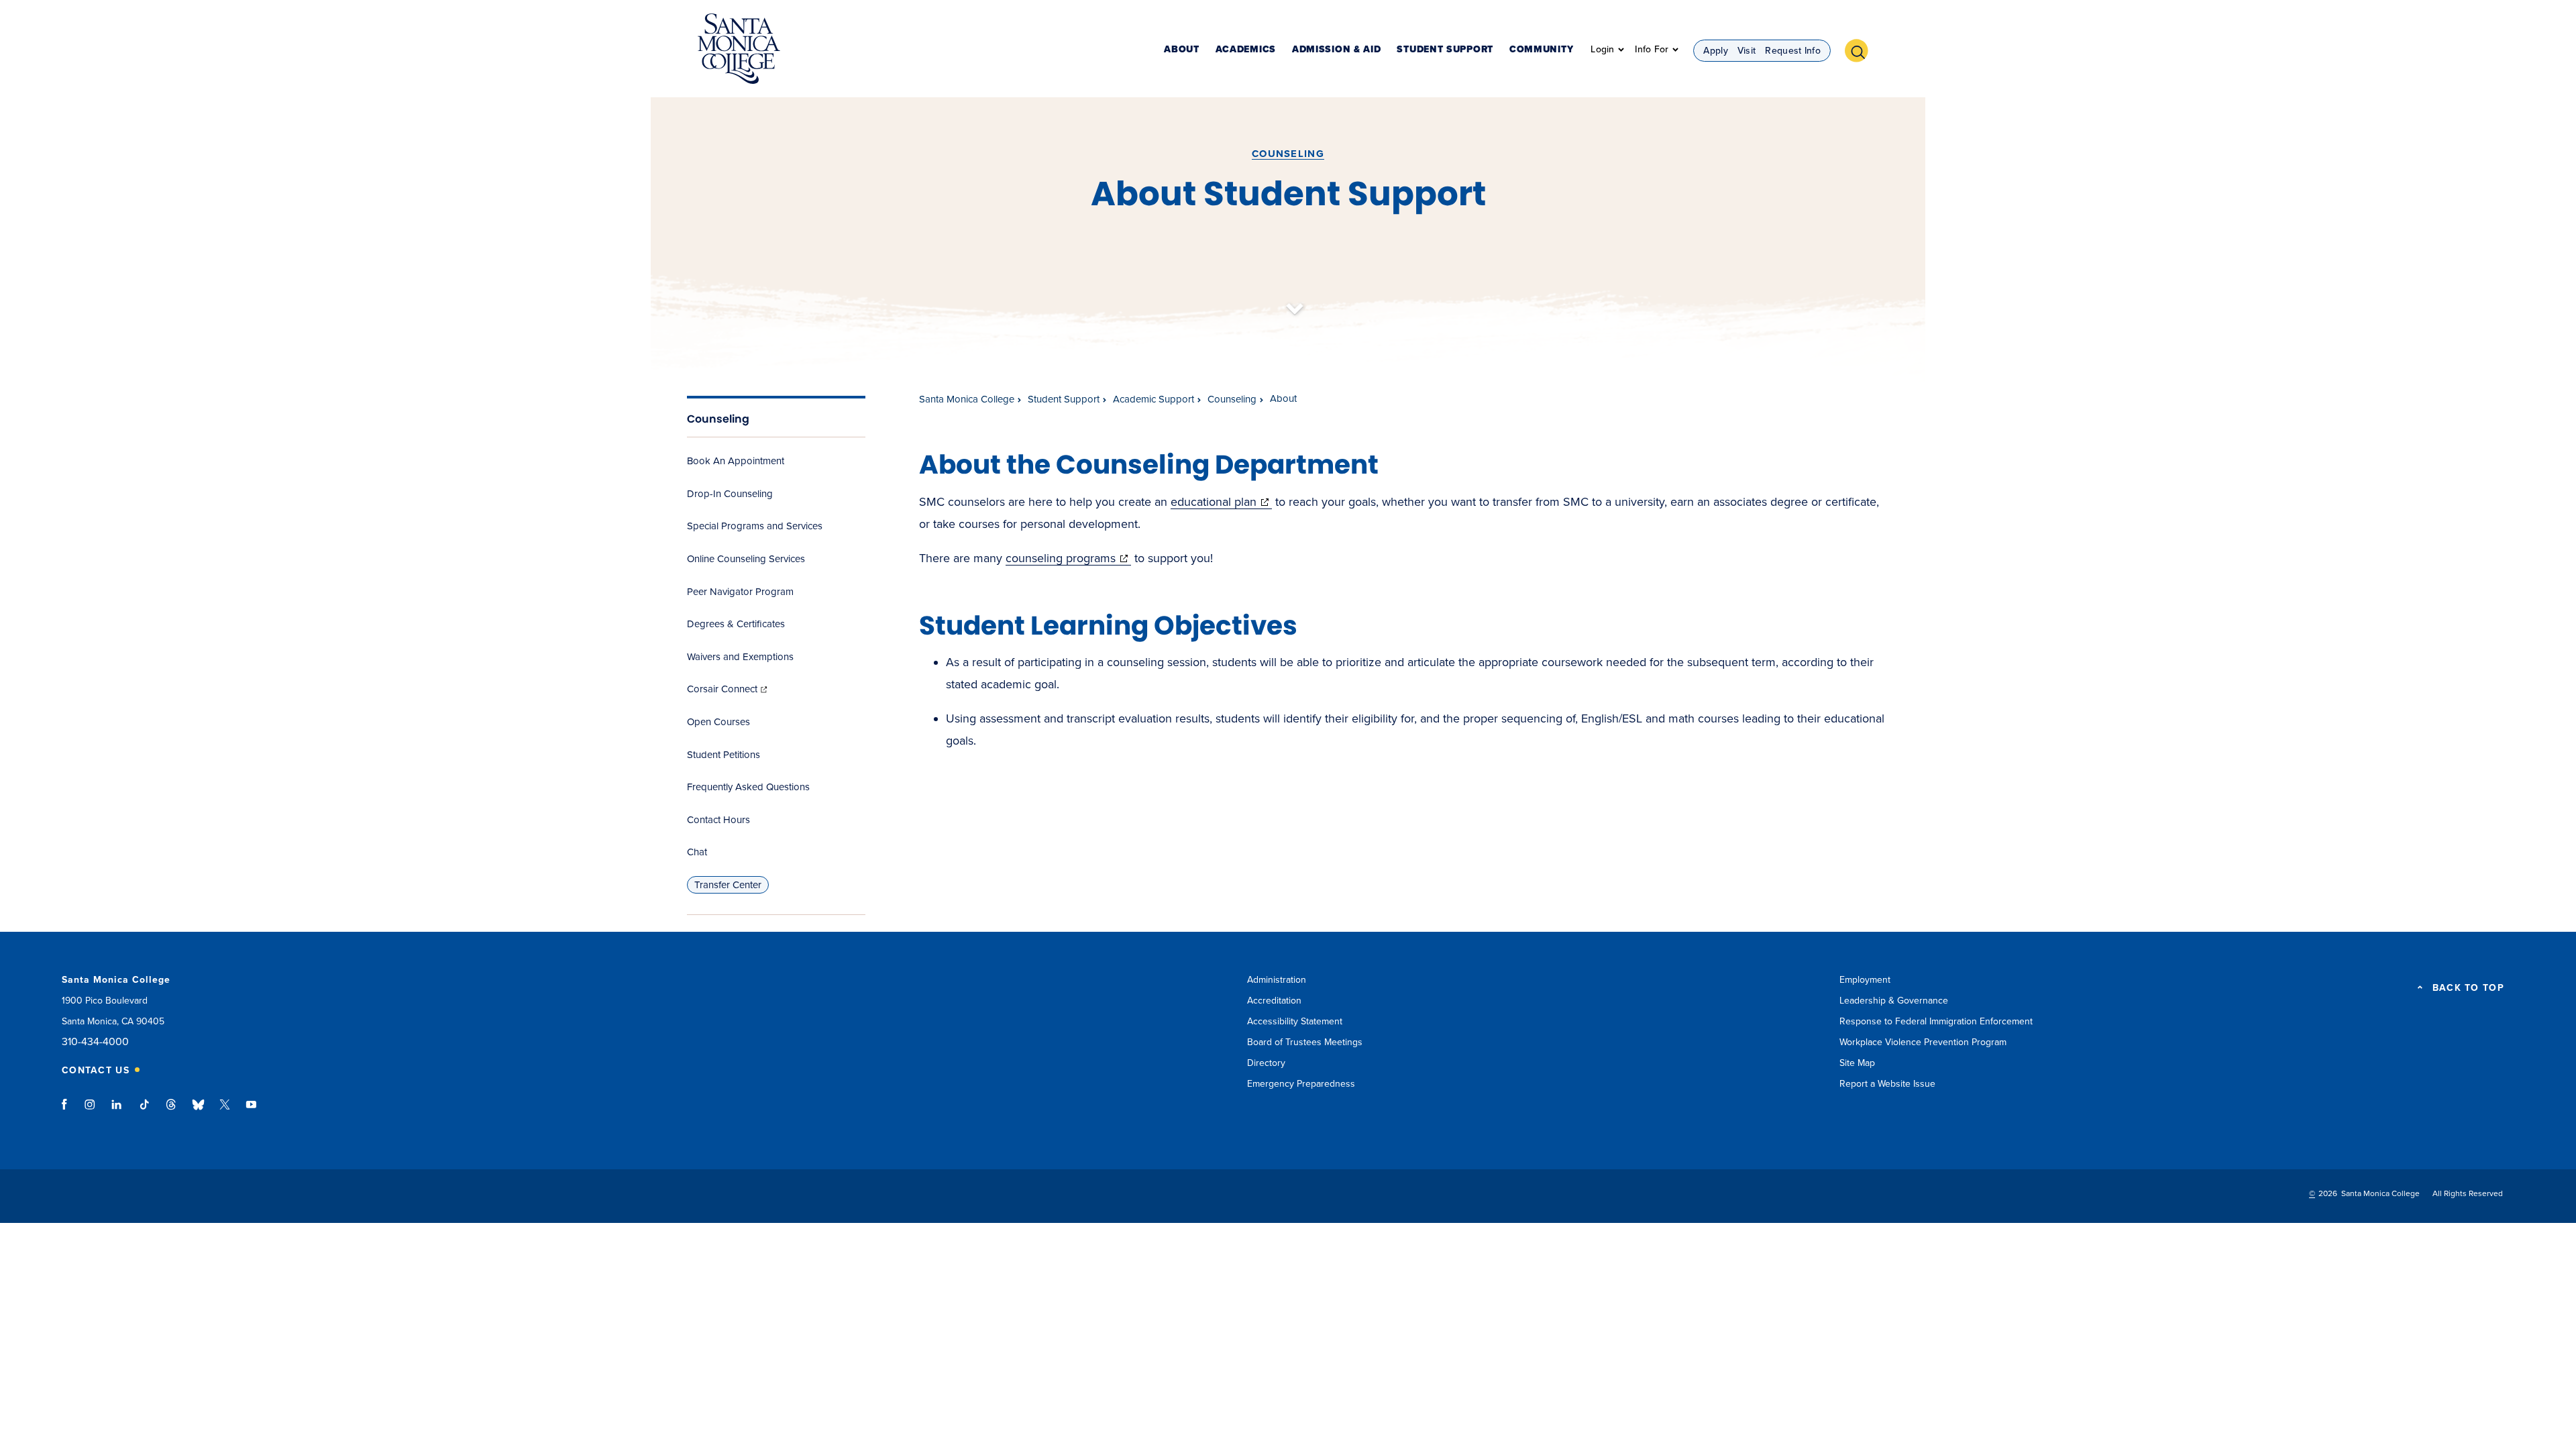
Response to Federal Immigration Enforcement (1936, 1021)
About (1182, 50)
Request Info (1793, 51)
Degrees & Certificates (736, 624)
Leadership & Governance (1894, 1001)
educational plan (1221, 502)
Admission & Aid (1337, 50)
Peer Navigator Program (740, 592)
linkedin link (117, 1111)
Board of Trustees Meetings (1305, 1042)
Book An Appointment (736, 461)
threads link (172, 1111)
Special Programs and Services (755, 526)
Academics (1246, 50)
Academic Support (1153, 399)
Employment (1865, 980)
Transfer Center (728, 885)
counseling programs (1068, 558)
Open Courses (718, 722)
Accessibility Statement (1295, 1021)
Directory (1266, 1063)
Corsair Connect (728, 689)
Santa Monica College (967, 399)
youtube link (251, 1111)
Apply (1716, 51)
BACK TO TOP (2468, 988)
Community (1541, 50)
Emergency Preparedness (1301, 1084)
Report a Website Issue (1887, 1084)
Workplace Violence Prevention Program (1923, 1042)
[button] (1862, 49)
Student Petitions (723, 755)
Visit (1747, 51)
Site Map (1857, 1063)
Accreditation (1274, 1001)
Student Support (1445, 50)
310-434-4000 (95, 1042)
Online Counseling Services (746, 559)
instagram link (91, 1111)
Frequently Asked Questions (748, 787)
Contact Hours (718, 820)
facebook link (68, 1111)
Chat (697, 852)
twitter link (225, 1111)
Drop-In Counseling (730, 494)
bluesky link (198, 1111)
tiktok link (144, 1111)
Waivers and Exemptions (740, 657)
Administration (1277, 980)
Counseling (1288, 154)
